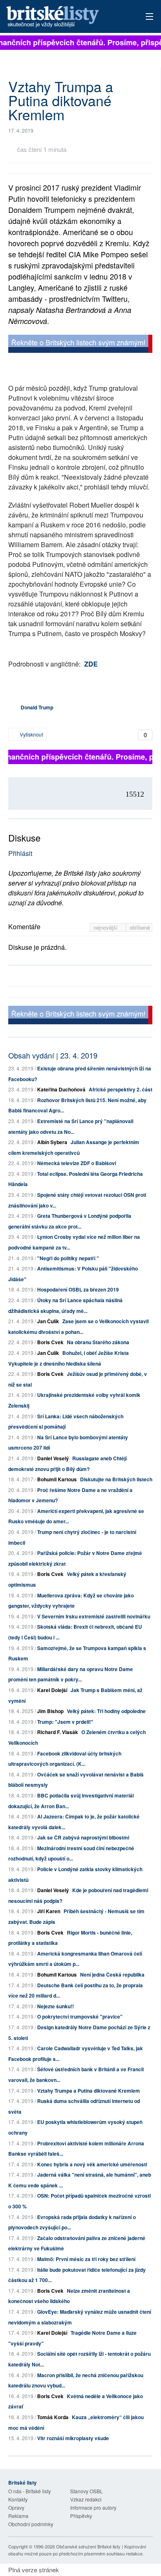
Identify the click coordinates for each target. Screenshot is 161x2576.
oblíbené (140, 927)
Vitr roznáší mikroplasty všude (73, 2438)
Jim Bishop (50, 1711)
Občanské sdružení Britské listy (88, 2546)
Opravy (16, 2507)
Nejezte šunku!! (56, 2006)
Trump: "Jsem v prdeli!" (65, 1722)
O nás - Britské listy (30, 2491)
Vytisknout (31, 734)
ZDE (91, 664)
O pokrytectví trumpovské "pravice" (80, 2017)
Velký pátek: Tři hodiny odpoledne (106, 1711)
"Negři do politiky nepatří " (68, 1258)
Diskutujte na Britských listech (116, 1479)
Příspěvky (81, 2516)
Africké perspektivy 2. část (121, 1089)
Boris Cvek (50, 1342)
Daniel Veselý (53, 1458)
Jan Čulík (48, 1321)
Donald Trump (37, 707)
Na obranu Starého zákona (98, 1342)
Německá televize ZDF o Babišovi (77, 1163)
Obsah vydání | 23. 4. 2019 (53, 1055)
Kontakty (18, 2499)
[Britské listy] (80, 345)
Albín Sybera (52, 1142)
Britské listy (66, 17)
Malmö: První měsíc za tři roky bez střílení (86, 2259)
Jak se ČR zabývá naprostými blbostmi (83, 1837)
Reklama (18, 2516)
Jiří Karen (49, 1911)
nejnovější (106, 927)
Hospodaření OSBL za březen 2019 (78, 1289)
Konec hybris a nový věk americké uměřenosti (92, 2164)
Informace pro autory (93, 2507)
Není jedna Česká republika (112, 1975)
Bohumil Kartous (57, 1479)
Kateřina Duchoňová (61, 1089)
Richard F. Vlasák (58, 1732)
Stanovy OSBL (86, 2491)
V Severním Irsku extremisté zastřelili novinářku (94, 1616)
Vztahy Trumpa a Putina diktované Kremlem (89, 2091)
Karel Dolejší (52, 1690)
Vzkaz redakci (86, 2499)
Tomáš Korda (53, 2417)
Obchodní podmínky (31, 2524)
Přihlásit (20, 853)
